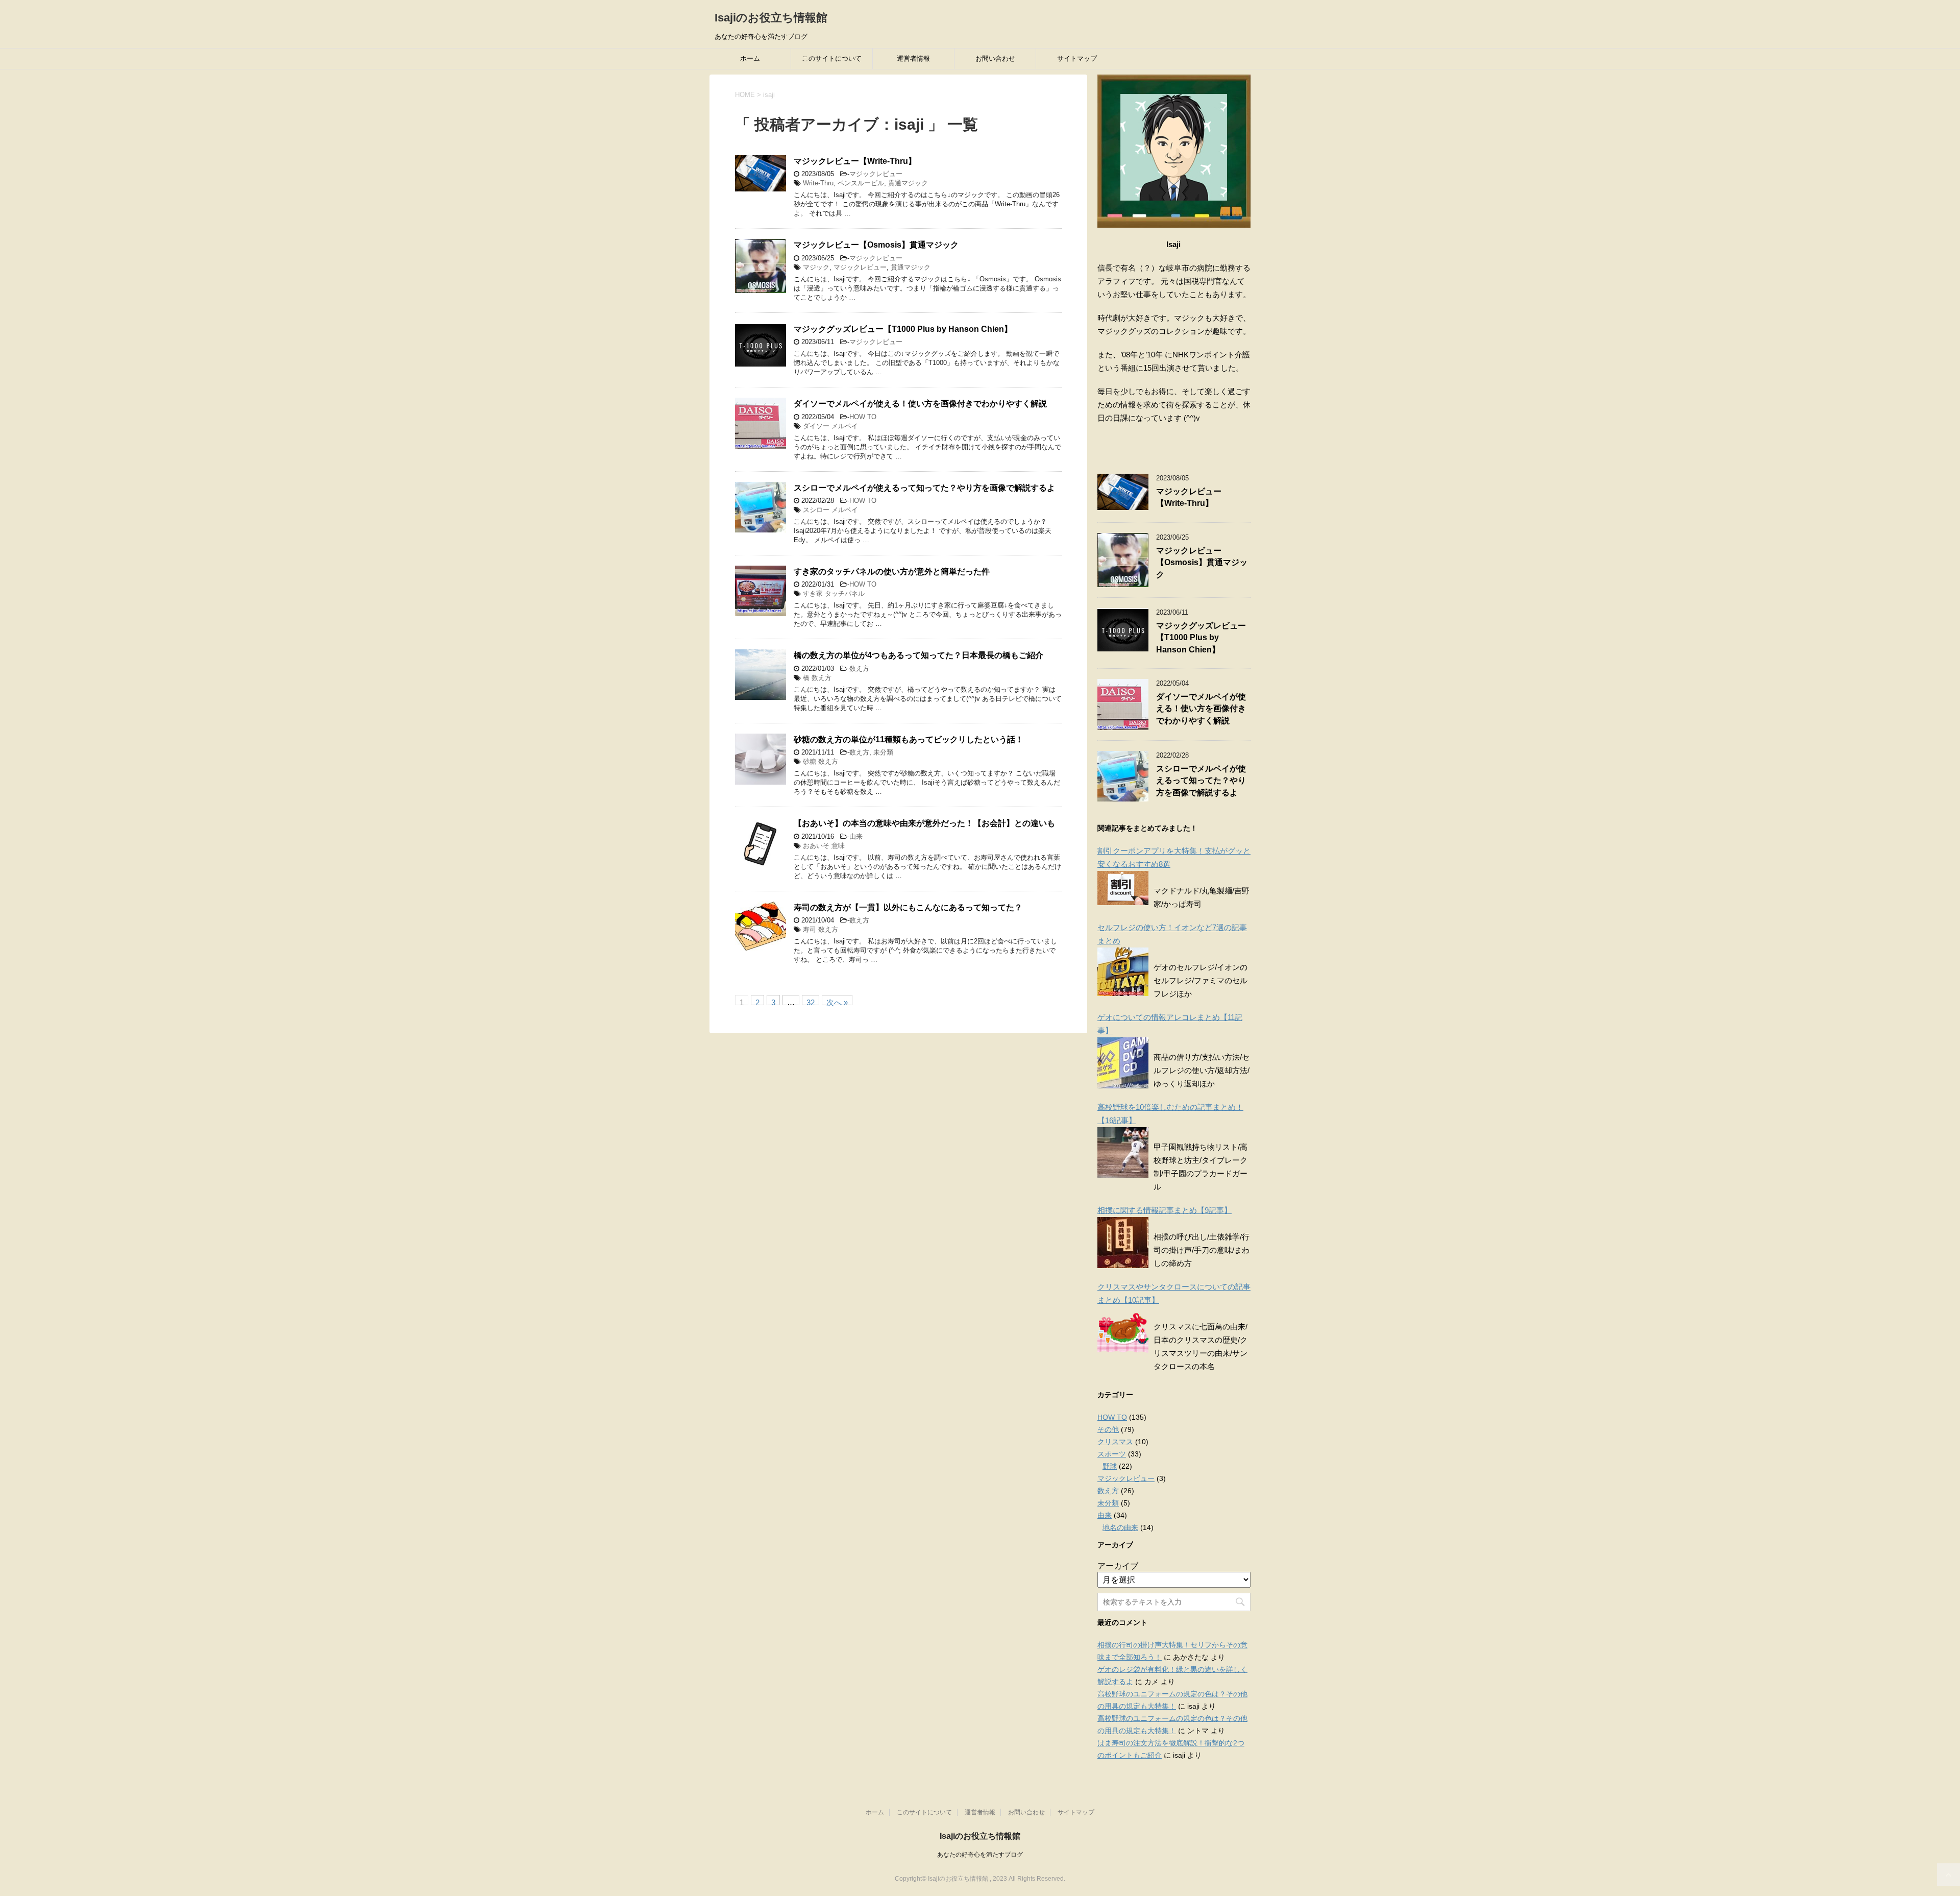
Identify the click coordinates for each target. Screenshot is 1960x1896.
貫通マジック (908, 183)
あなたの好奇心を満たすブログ (980, 1855)
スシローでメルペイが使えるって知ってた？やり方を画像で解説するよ (924, 488)
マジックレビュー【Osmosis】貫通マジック (876, 245)
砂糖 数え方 (820, 761)
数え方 (859, 669)
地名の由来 (1120, 1527)
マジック (816, 267)
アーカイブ (1118, 1566)
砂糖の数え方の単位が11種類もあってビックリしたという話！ (909, 739)
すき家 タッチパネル (834, 593)
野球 (1110, 1466)
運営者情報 (913, 58)
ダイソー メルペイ (830, 426)
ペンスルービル (861, 183)
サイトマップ (1077, 58)
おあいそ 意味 (824, 846)
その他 (1108, 1429)
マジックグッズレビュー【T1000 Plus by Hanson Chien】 (903, 329)
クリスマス (1115, 1442)
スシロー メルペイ (830, 510)
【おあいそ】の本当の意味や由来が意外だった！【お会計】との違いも (924, 823)
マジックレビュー (876, 174)
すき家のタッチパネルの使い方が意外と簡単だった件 (892, 572)
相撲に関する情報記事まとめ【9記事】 (1165, 1210)
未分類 (883, 752)
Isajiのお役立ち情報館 (771, 18)
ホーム (750, 58)
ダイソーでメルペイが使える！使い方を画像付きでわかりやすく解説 (920, 404)
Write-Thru (818, 183)
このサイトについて (832, 58)
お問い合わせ (995, 58)
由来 (856, 836)
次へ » (837, 1002)
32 (811, 1002)
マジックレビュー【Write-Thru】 (855, 161)
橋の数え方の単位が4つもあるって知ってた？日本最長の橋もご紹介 (918, 655)
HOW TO (863, 417)
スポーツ (1112, 1454)
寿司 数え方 (820, 929)
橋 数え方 (817, 678)
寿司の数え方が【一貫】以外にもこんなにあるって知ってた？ (908, 907)
